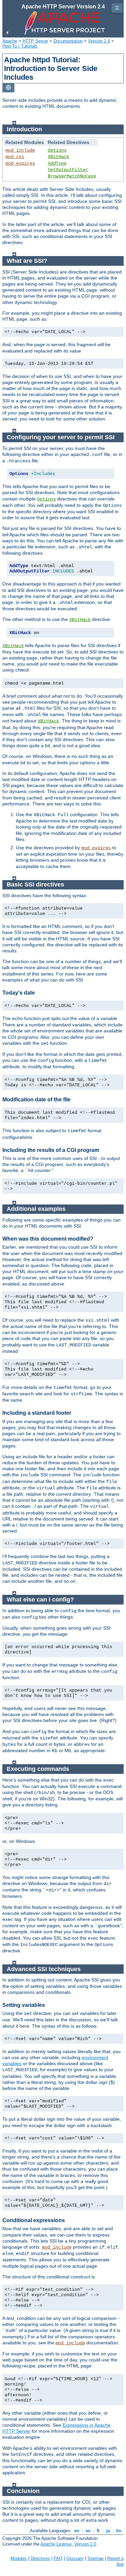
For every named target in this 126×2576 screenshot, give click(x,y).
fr (98, 2531)
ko (119, 2531)
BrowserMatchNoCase (72, 176)
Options (57, 150)
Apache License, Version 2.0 (68, 2544)
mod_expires (20, 163)
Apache (10, 41)
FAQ (58, 2558)
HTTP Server (35, 41)
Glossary (75, 2558)
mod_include (20, 150)
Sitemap (95, 2558)
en (77, 2531)
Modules (19, 2558)
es (88, 2531)
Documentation (68, 41)
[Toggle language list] (8, 88)
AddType (57, 163)
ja (108, 2531)
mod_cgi (15, 157)
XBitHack (58, 157)
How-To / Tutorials (20, 46)
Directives (40, 2558)
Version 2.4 (99, 41)
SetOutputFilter (68, 170)
